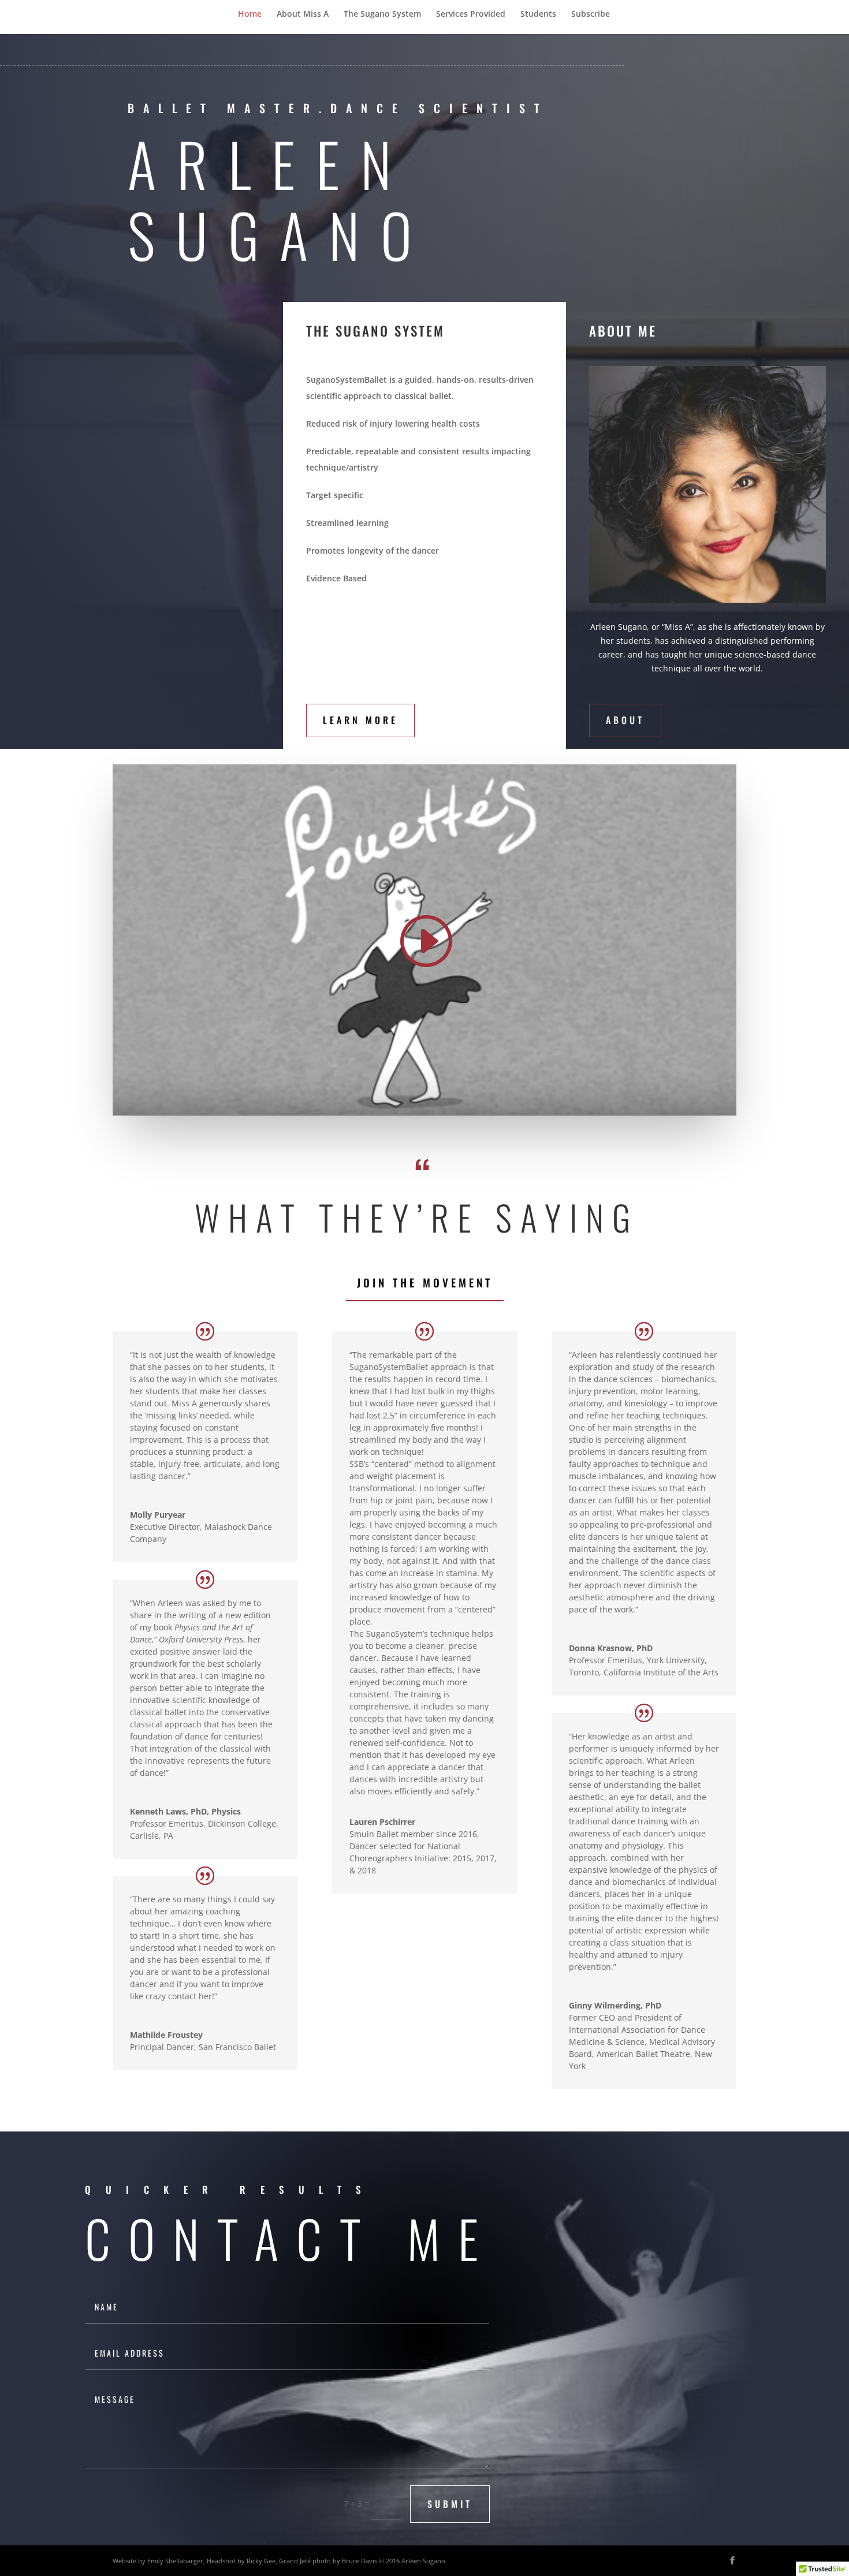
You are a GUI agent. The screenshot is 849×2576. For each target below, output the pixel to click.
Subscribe (591, 14)
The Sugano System (382, 14)
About (625, 720)
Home (250, 14)
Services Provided (471, 14)
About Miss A (303, 14)
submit (450, 2504)
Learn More (360, 720)
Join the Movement (425, 1282)
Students (538, 14)
